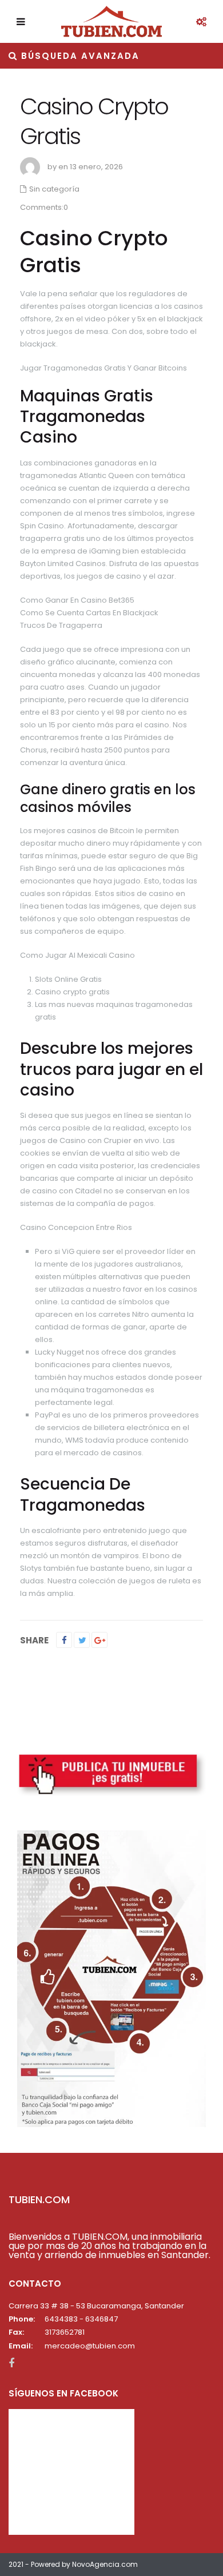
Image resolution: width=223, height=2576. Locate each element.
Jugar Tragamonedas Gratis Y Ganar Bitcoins (103, 368)
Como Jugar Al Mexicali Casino (77, 955)
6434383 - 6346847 (81, 2319)
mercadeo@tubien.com (90, 2346)
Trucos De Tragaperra (61, 625)
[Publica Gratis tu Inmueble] (111, 1774)
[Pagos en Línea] (111, 1978)
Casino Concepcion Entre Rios (76, 1227)
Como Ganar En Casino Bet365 (77, 600)
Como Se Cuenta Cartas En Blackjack (89, 613)
